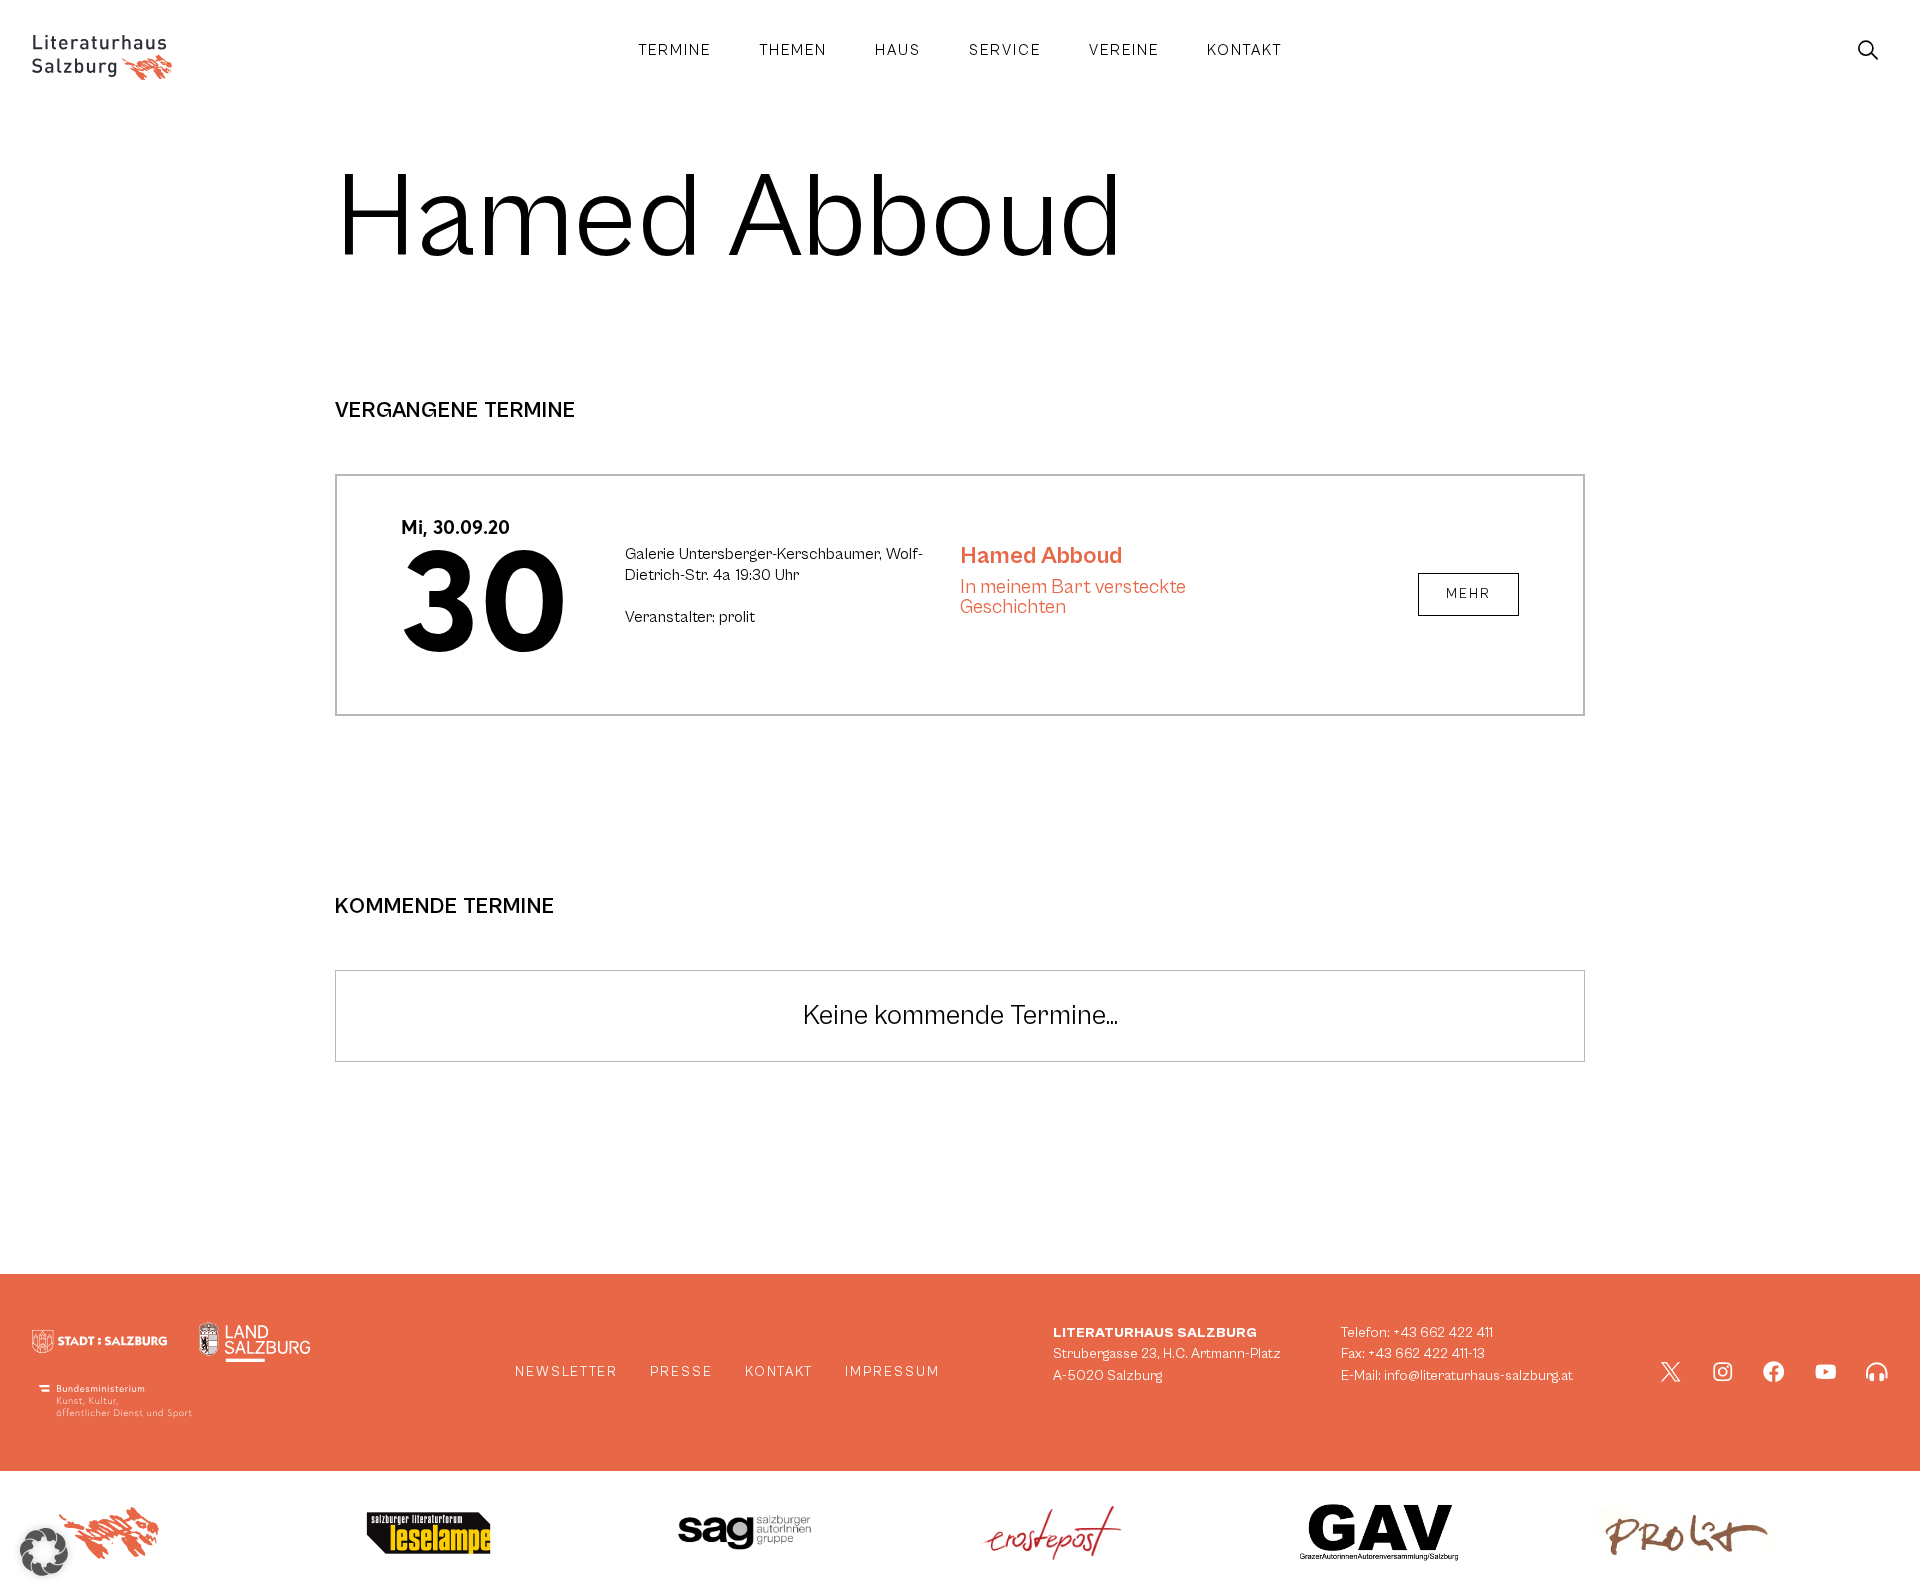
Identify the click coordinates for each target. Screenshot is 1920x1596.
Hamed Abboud (1041, 556)
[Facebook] (1774, 1372)
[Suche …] (1868, 51)
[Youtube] (1826, 1372)
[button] (44, 1552)
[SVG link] (102, 57)
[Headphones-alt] (1877, 1372)
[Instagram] (1723, 1372)
